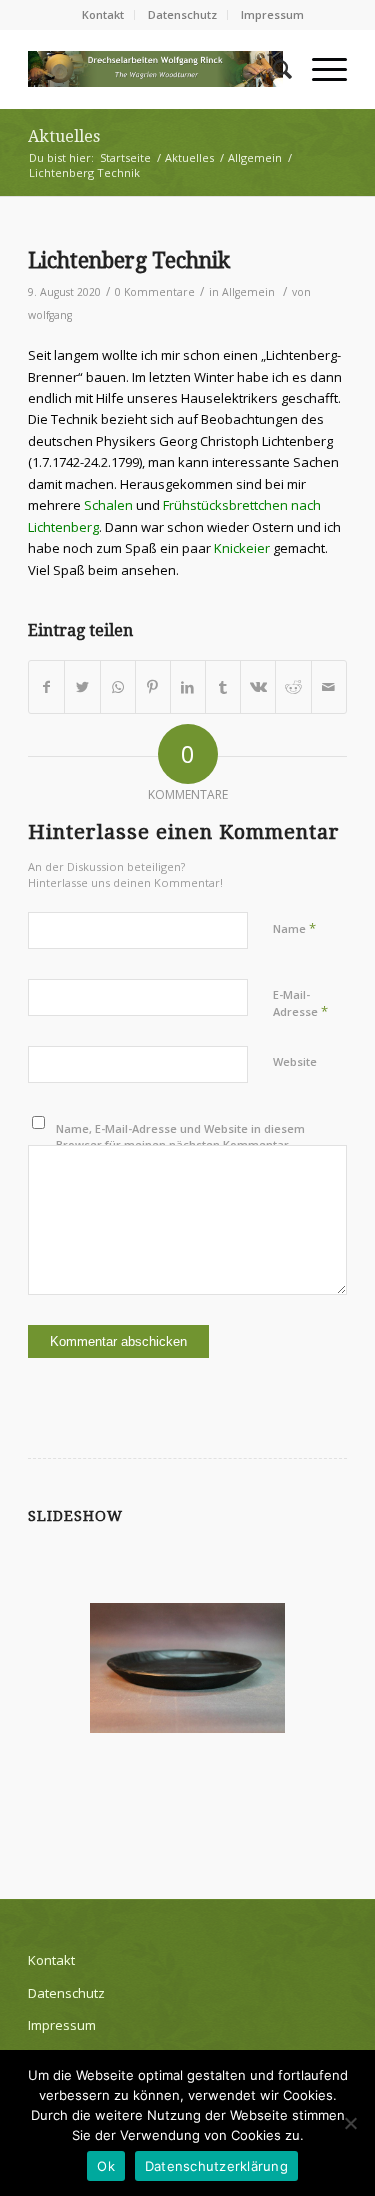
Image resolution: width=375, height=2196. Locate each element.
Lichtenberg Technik (129, 260)
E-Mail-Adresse (300, 1004)
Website (295, 1061)
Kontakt (103, 14)
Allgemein (248, 292)
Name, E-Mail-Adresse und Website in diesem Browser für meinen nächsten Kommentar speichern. (180, 1145)
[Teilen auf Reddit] (293, 687)
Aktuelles (64, 136)
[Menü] (319, 69)
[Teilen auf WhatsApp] (118, 687)
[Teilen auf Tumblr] (223, 687)
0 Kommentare (155, 292)
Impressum (272, 14)
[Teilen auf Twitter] (82, 687)
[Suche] (272, 69)
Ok (106, 2166)
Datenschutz (182, 14)
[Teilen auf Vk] (258, 687)
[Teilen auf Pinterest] (153, 687)
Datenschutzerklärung (216, 2166)
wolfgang (50, 315)
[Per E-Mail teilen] (329, 687)
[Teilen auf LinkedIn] (188, 687)
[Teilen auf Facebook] (46, 687)
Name (294, 928)
